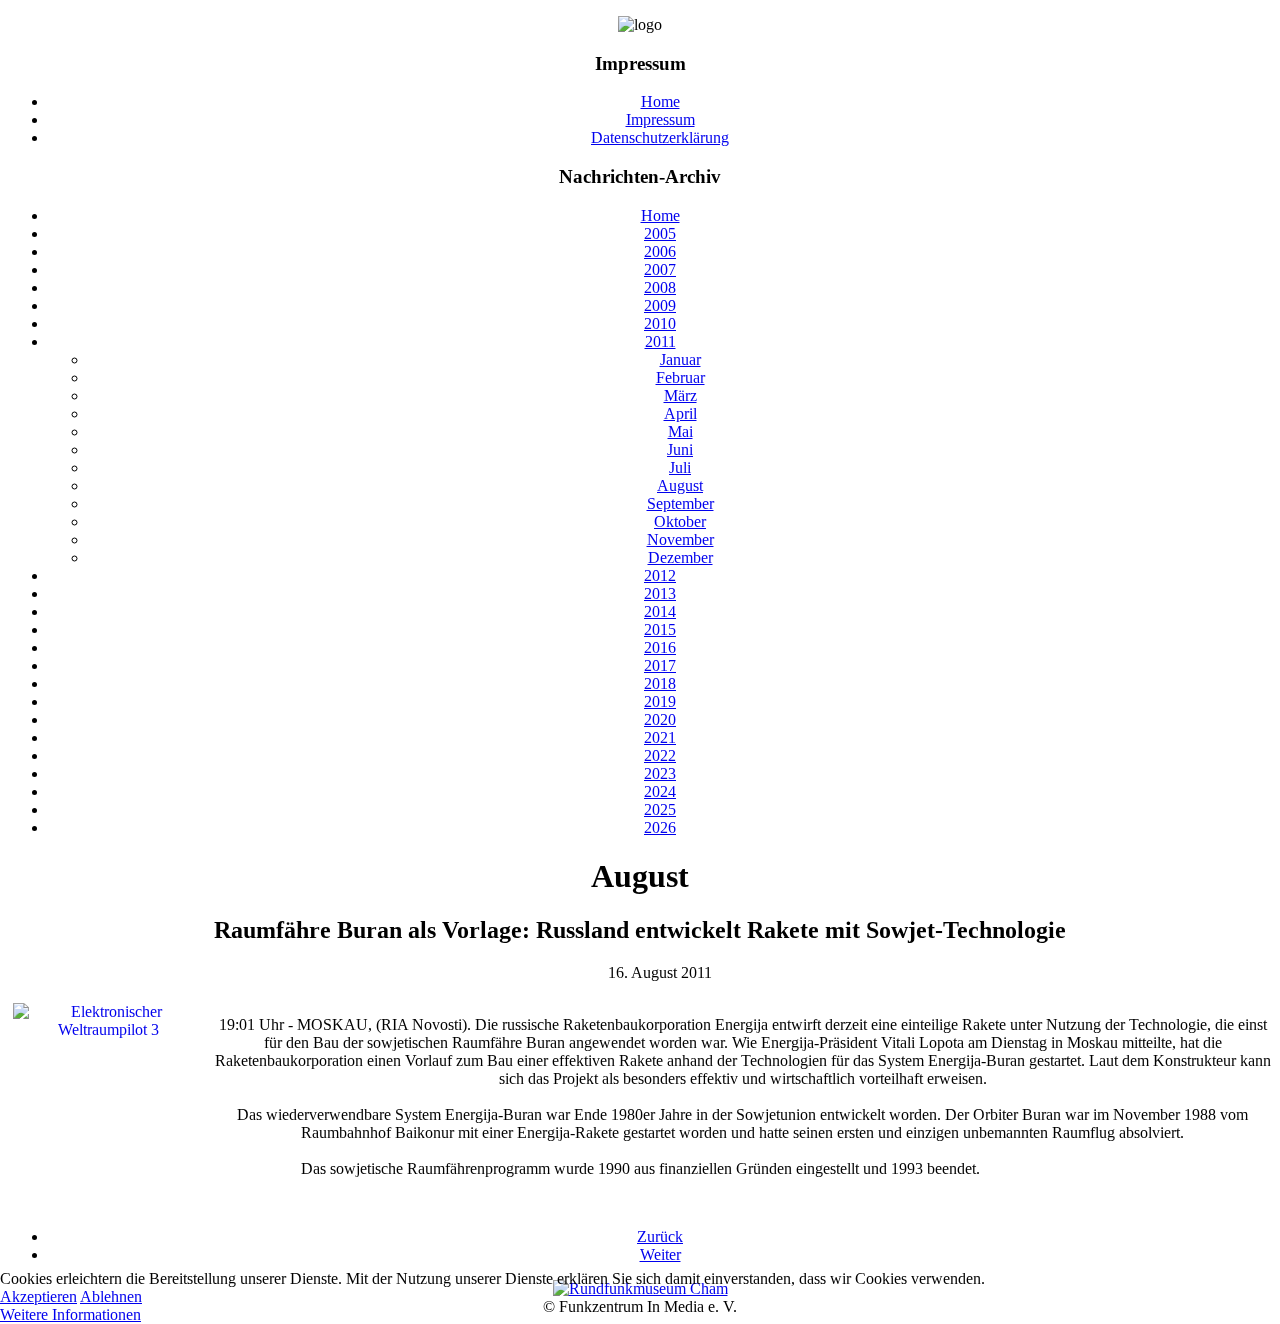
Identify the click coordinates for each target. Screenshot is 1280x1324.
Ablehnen (111, 1296)
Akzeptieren (38, 1296)
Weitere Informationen (70, 1314)
